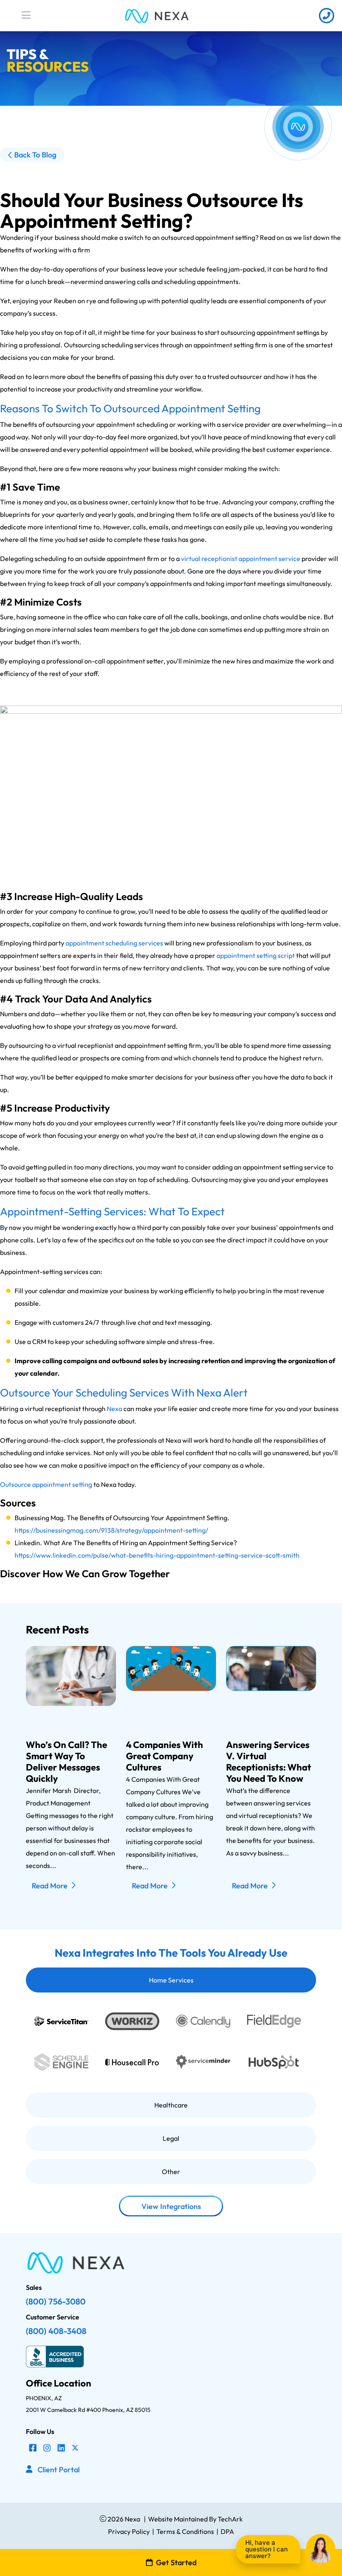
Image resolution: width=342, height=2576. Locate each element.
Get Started (176, 2562)
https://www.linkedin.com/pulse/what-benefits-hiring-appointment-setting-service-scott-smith (157, 1555)
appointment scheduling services (114, 943)
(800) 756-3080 (56, 2301)
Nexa (114, 1409)
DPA (227, 2531)
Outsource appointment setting (46, 1484)
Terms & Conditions (185, 2531)
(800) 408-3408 (56, 2331)
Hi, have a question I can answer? (267, 2549)
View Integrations (171, 2206)
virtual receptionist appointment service (241, 559)
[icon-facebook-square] (33, 2448)
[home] (157, 16)
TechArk (230, 2519)
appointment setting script (256, 955)
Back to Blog (35, 155)
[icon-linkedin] (61, 2448)
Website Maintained (178, 2519)
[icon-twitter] (75, 2448)
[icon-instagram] (47, 2448)
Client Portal (59, 2470)
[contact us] (326, 16)
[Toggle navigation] (26, 15)
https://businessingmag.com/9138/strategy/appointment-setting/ (111, 1530)
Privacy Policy (129, 2531)
